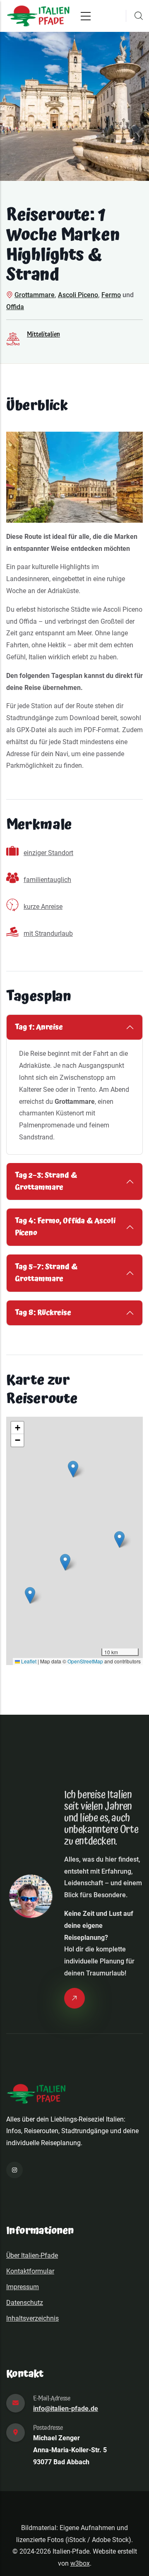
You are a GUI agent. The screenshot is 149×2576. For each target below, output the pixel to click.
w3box (80, 2563)
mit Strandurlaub (48, 934)
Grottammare (35, 295)
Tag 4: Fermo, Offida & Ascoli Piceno (65, 1227)
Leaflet (28, 1661)
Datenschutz (25, 2303)
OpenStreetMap (85, 1661)
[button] (119, 1539)
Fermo (111, 295)
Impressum (23, 2287)
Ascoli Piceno (78, 295)
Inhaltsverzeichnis (32, 2318)
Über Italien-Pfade (32, 2255)
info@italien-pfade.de (66, 2409)
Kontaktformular (30, 2271)
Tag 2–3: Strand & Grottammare (46, 1181)
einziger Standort (48, 853)
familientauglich (47, 880)
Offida (15, 307)
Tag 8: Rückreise (43, 1313)
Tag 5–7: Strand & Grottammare (46, 1273)
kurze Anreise (43, 907)
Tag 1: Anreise (39, 1027)
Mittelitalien (43, 334)
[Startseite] (38, 16)
